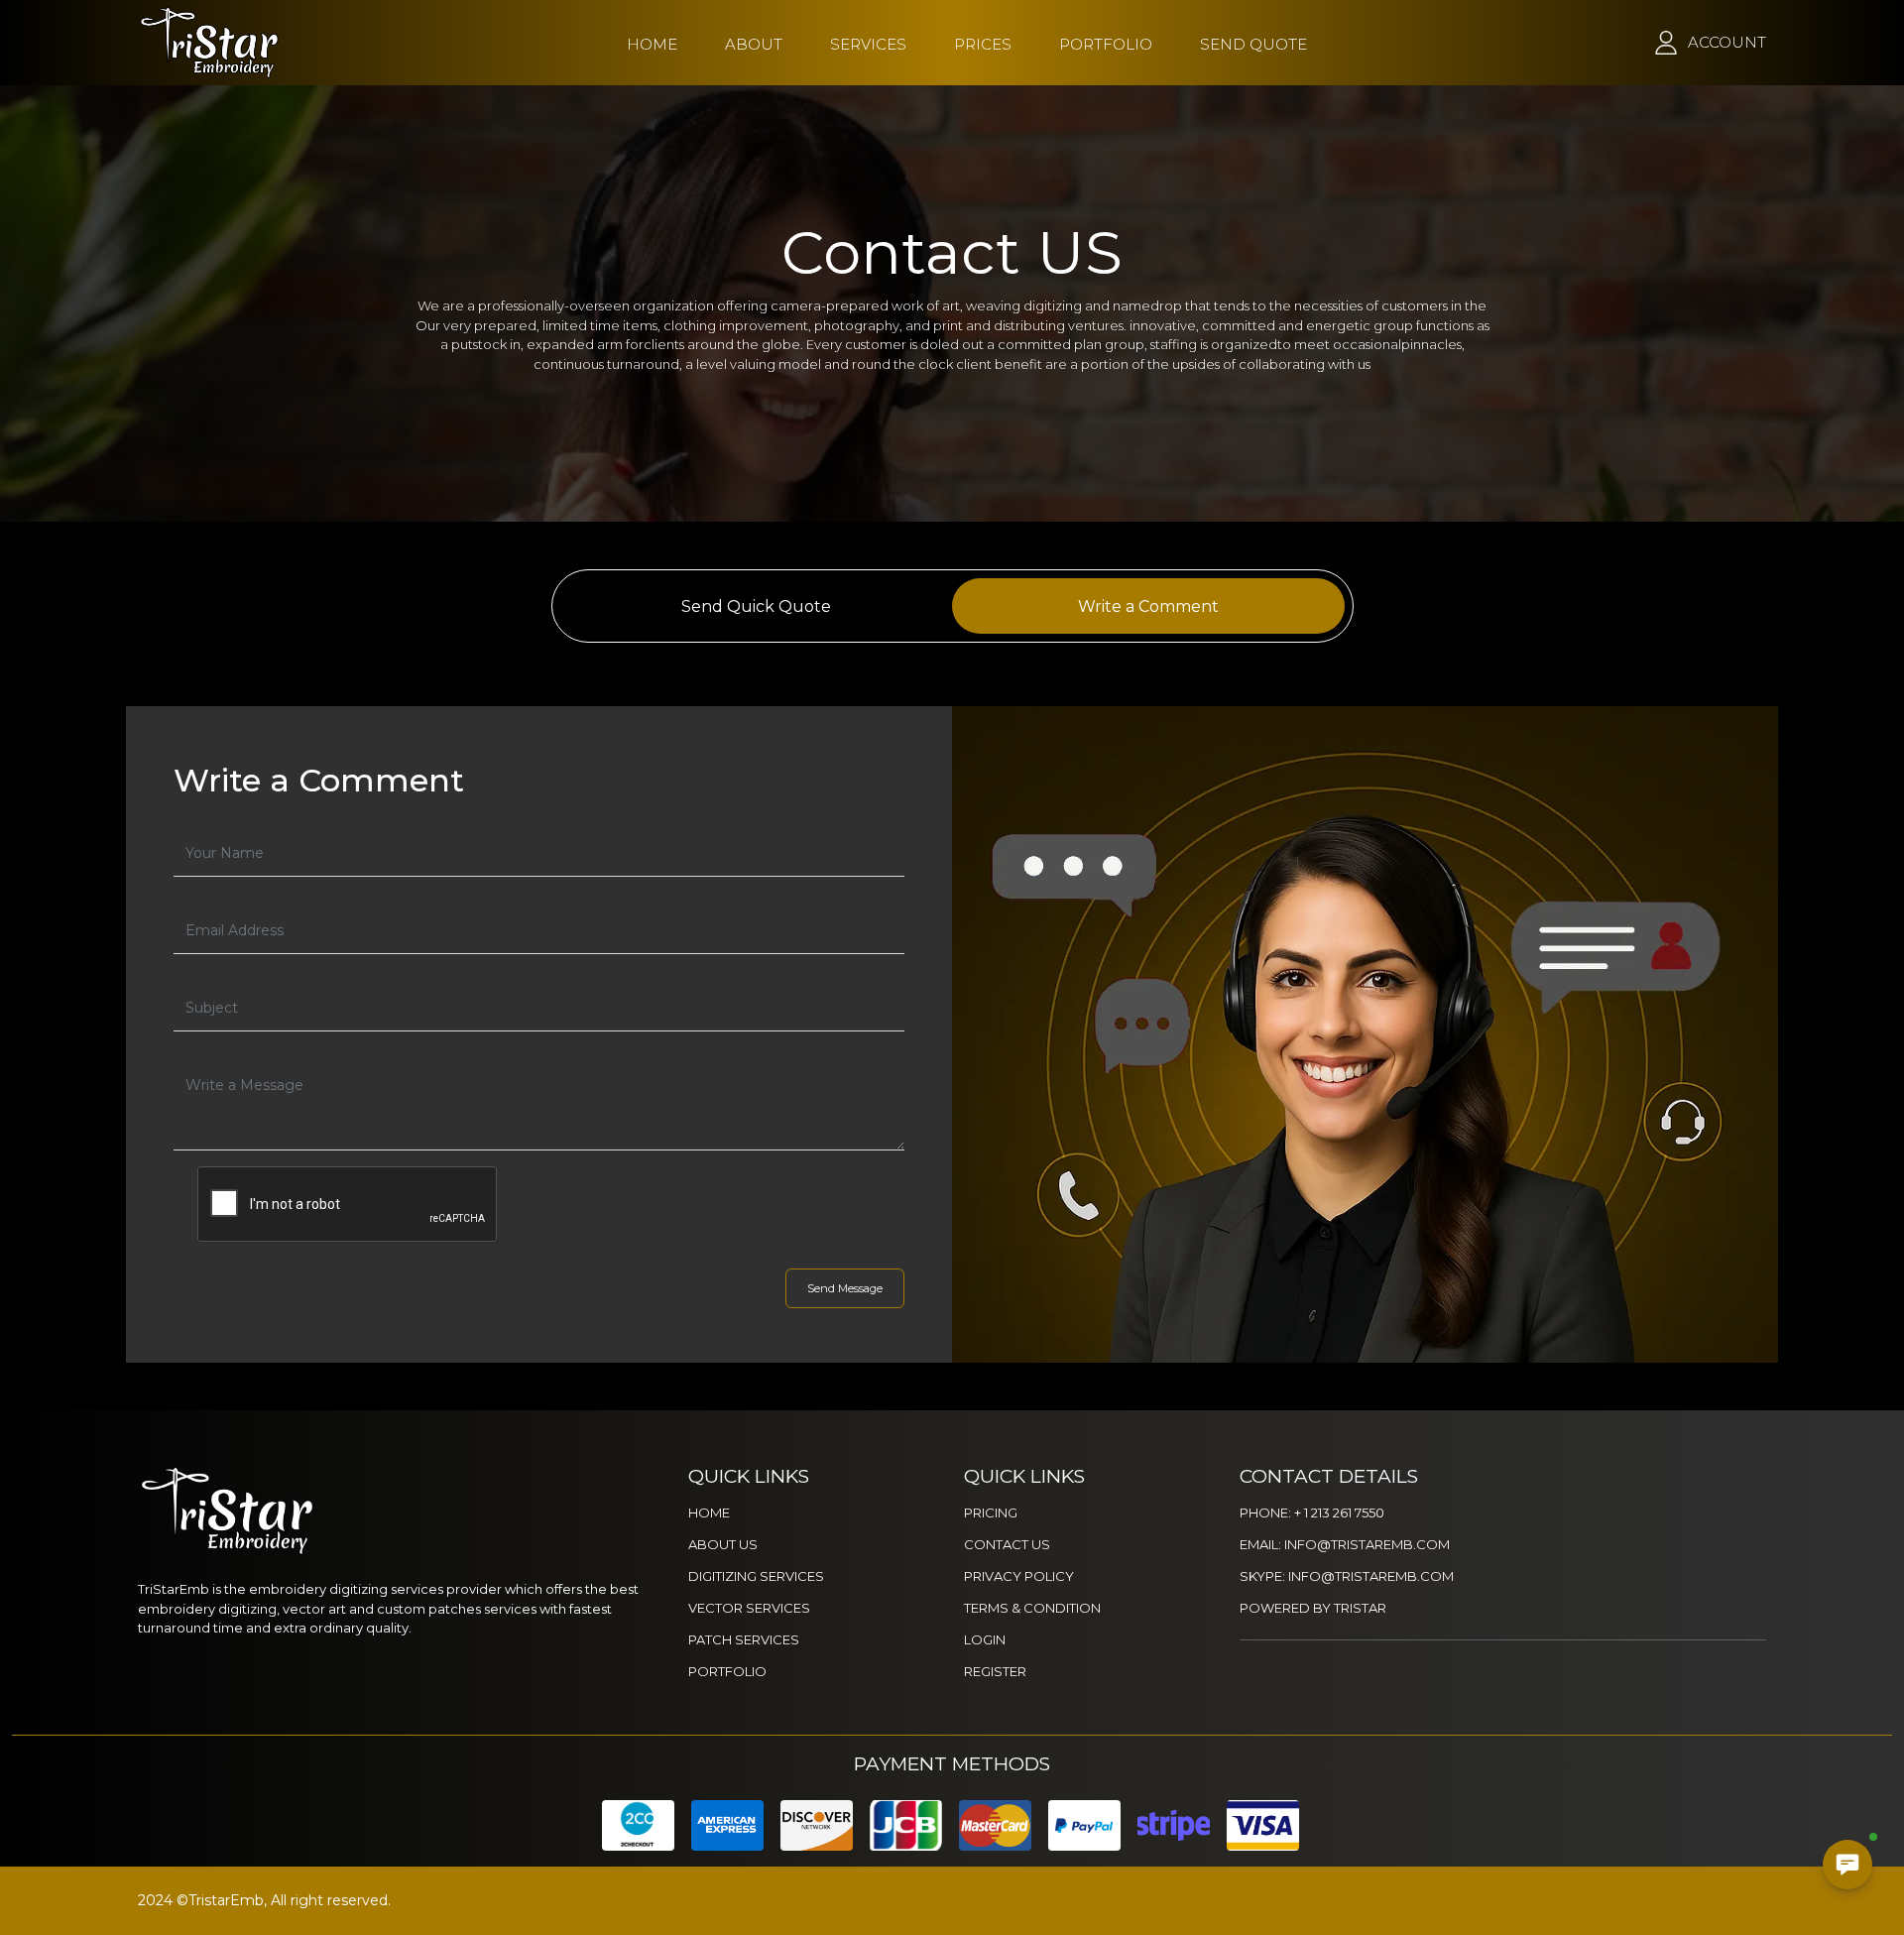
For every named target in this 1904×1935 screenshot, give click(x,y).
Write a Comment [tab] (1148, 606)
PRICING (991, 1512)
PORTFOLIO (1106, 44)
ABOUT (754, 44)
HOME (652, 44)
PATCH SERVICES (744, 1639)
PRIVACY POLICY (1019, 1576)
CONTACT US (1007, 1544)
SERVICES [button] (868, 44)
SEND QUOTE (1253, 44)
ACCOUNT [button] (1727, 42)
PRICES (983, 44)
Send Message (845, 1288)
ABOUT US (723, 1544)
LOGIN (985, 1639)
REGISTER (995, 1671)
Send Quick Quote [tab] (756, 606)
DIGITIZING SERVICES (756, 1576)
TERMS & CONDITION (1032, 1608)
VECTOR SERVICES (749, 1608)
